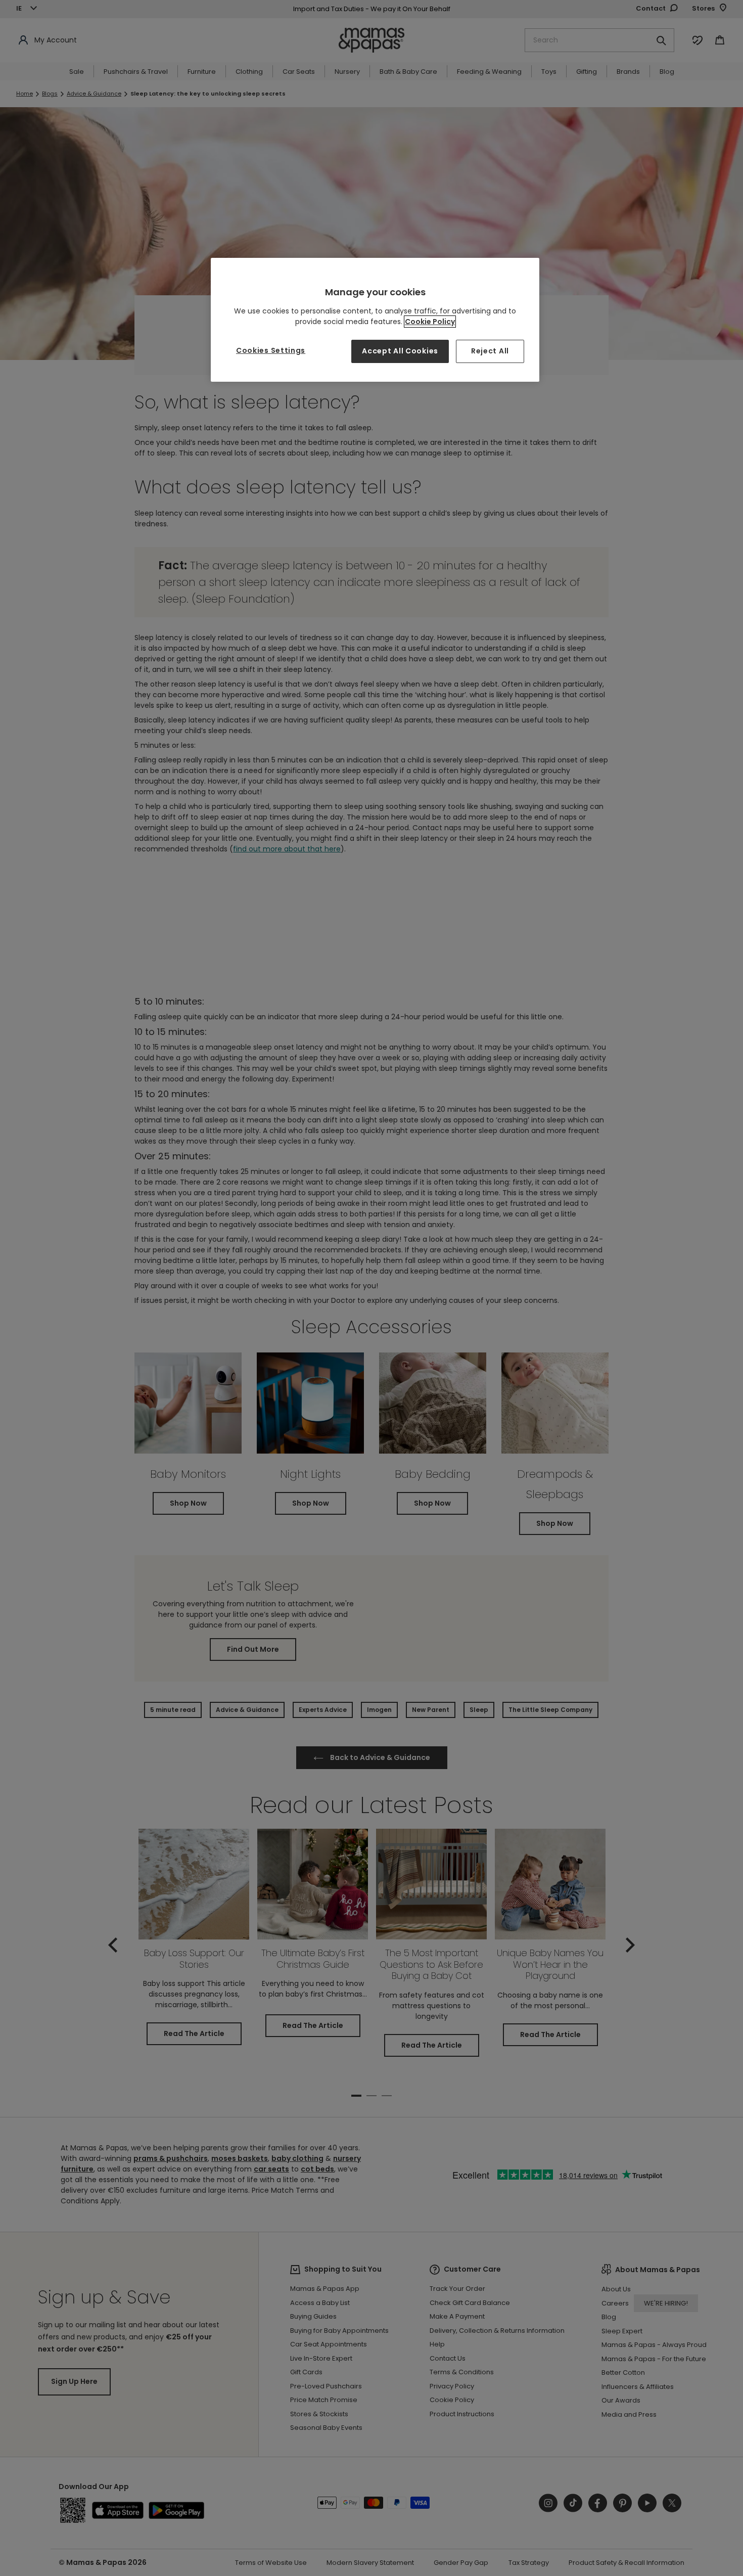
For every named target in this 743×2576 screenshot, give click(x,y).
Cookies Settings (271, 350)
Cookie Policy (430, 322)
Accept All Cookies (400, 351)
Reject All (490, 351)
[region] (375, 320)
